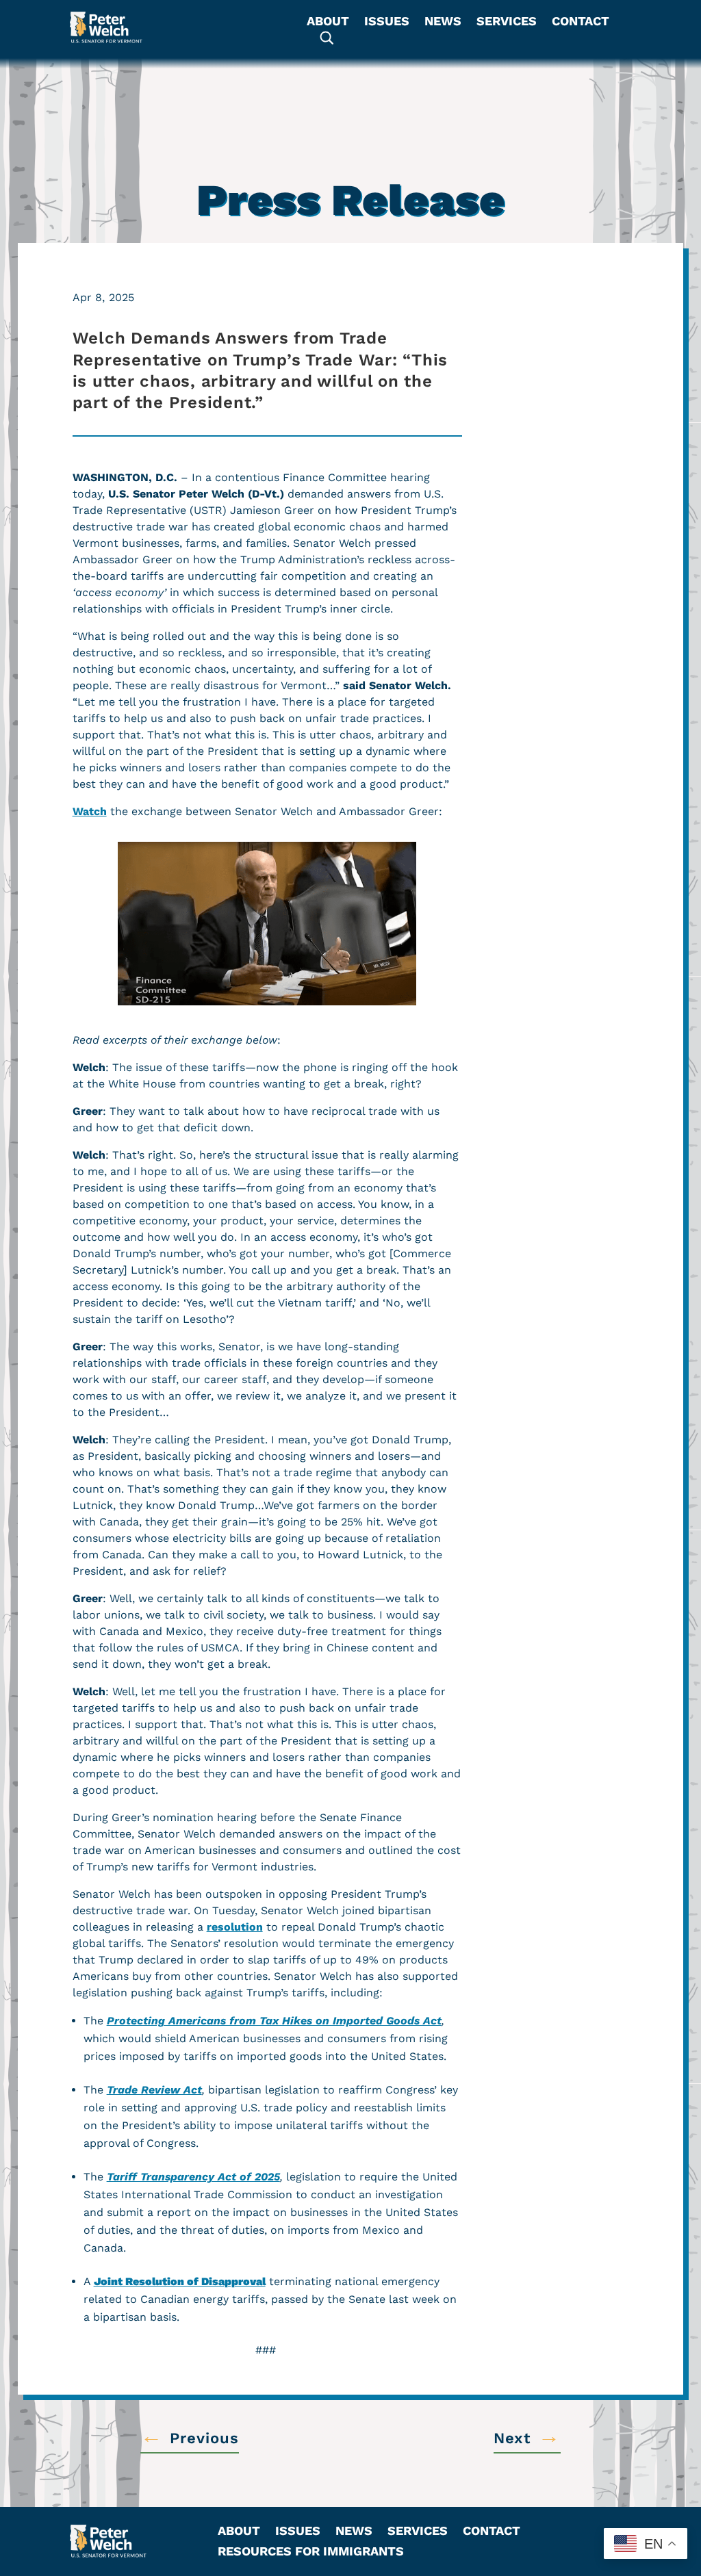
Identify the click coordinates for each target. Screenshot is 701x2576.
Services (507, 22)
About (328, 22)
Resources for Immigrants (311, 2552)
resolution (235, 1927)
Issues (387, 22)
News (443, 22)
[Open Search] (327, 38)
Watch (90, 811)
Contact (581, 22)
